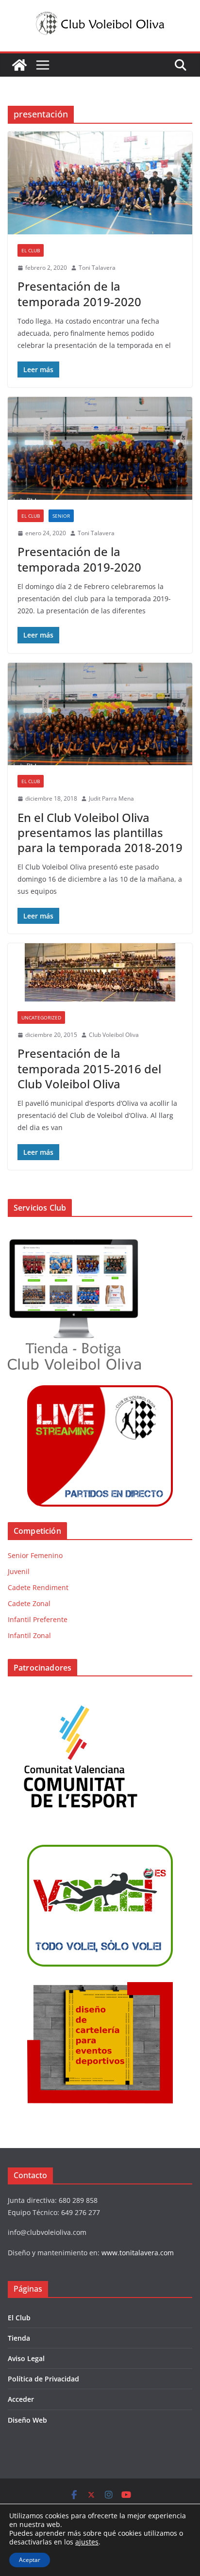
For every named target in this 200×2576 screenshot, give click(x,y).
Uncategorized (41, 1017)
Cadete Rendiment (38, 1587)
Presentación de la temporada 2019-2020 (79, 294)
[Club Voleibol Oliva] (19, 65)
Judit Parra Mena (111, 798)
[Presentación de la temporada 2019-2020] (100, 183)
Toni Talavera (97, 268)
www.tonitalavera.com (138, 2253)
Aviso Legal (26, 2358)
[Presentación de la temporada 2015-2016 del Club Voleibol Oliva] (100, 972)
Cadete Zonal (29, 1603)
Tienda (19, 2338)
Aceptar (30, 2560)
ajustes (87, 2542)
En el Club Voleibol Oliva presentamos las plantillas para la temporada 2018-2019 (100, 832)
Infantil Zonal (29, 1635)
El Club (31, 250)
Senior (61, 516)
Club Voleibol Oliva (114, 1035)
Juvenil (19, 1571)
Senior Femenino (35, 1555)
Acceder (21, 2399)
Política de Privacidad (43, 2379)
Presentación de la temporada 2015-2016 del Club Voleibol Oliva (89, 1068)
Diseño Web (27, 2420)
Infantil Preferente (38, 1619)
